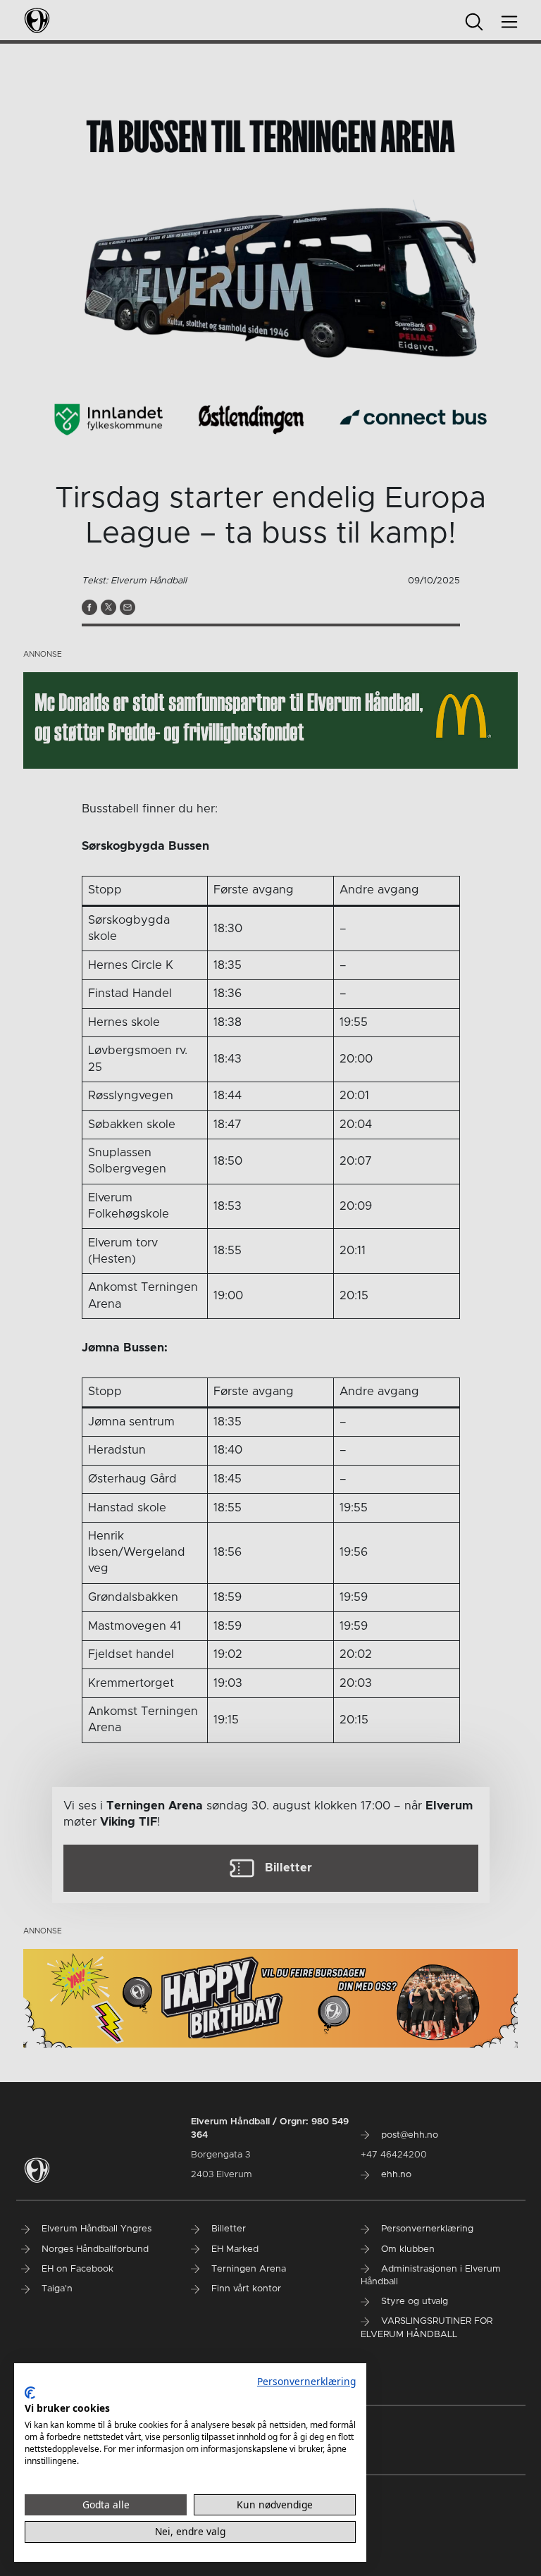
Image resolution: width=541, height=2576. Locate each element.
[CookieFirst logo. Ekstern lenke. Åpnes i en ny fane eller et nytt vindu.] (30, 2393)
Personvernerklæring (306, 2381)
